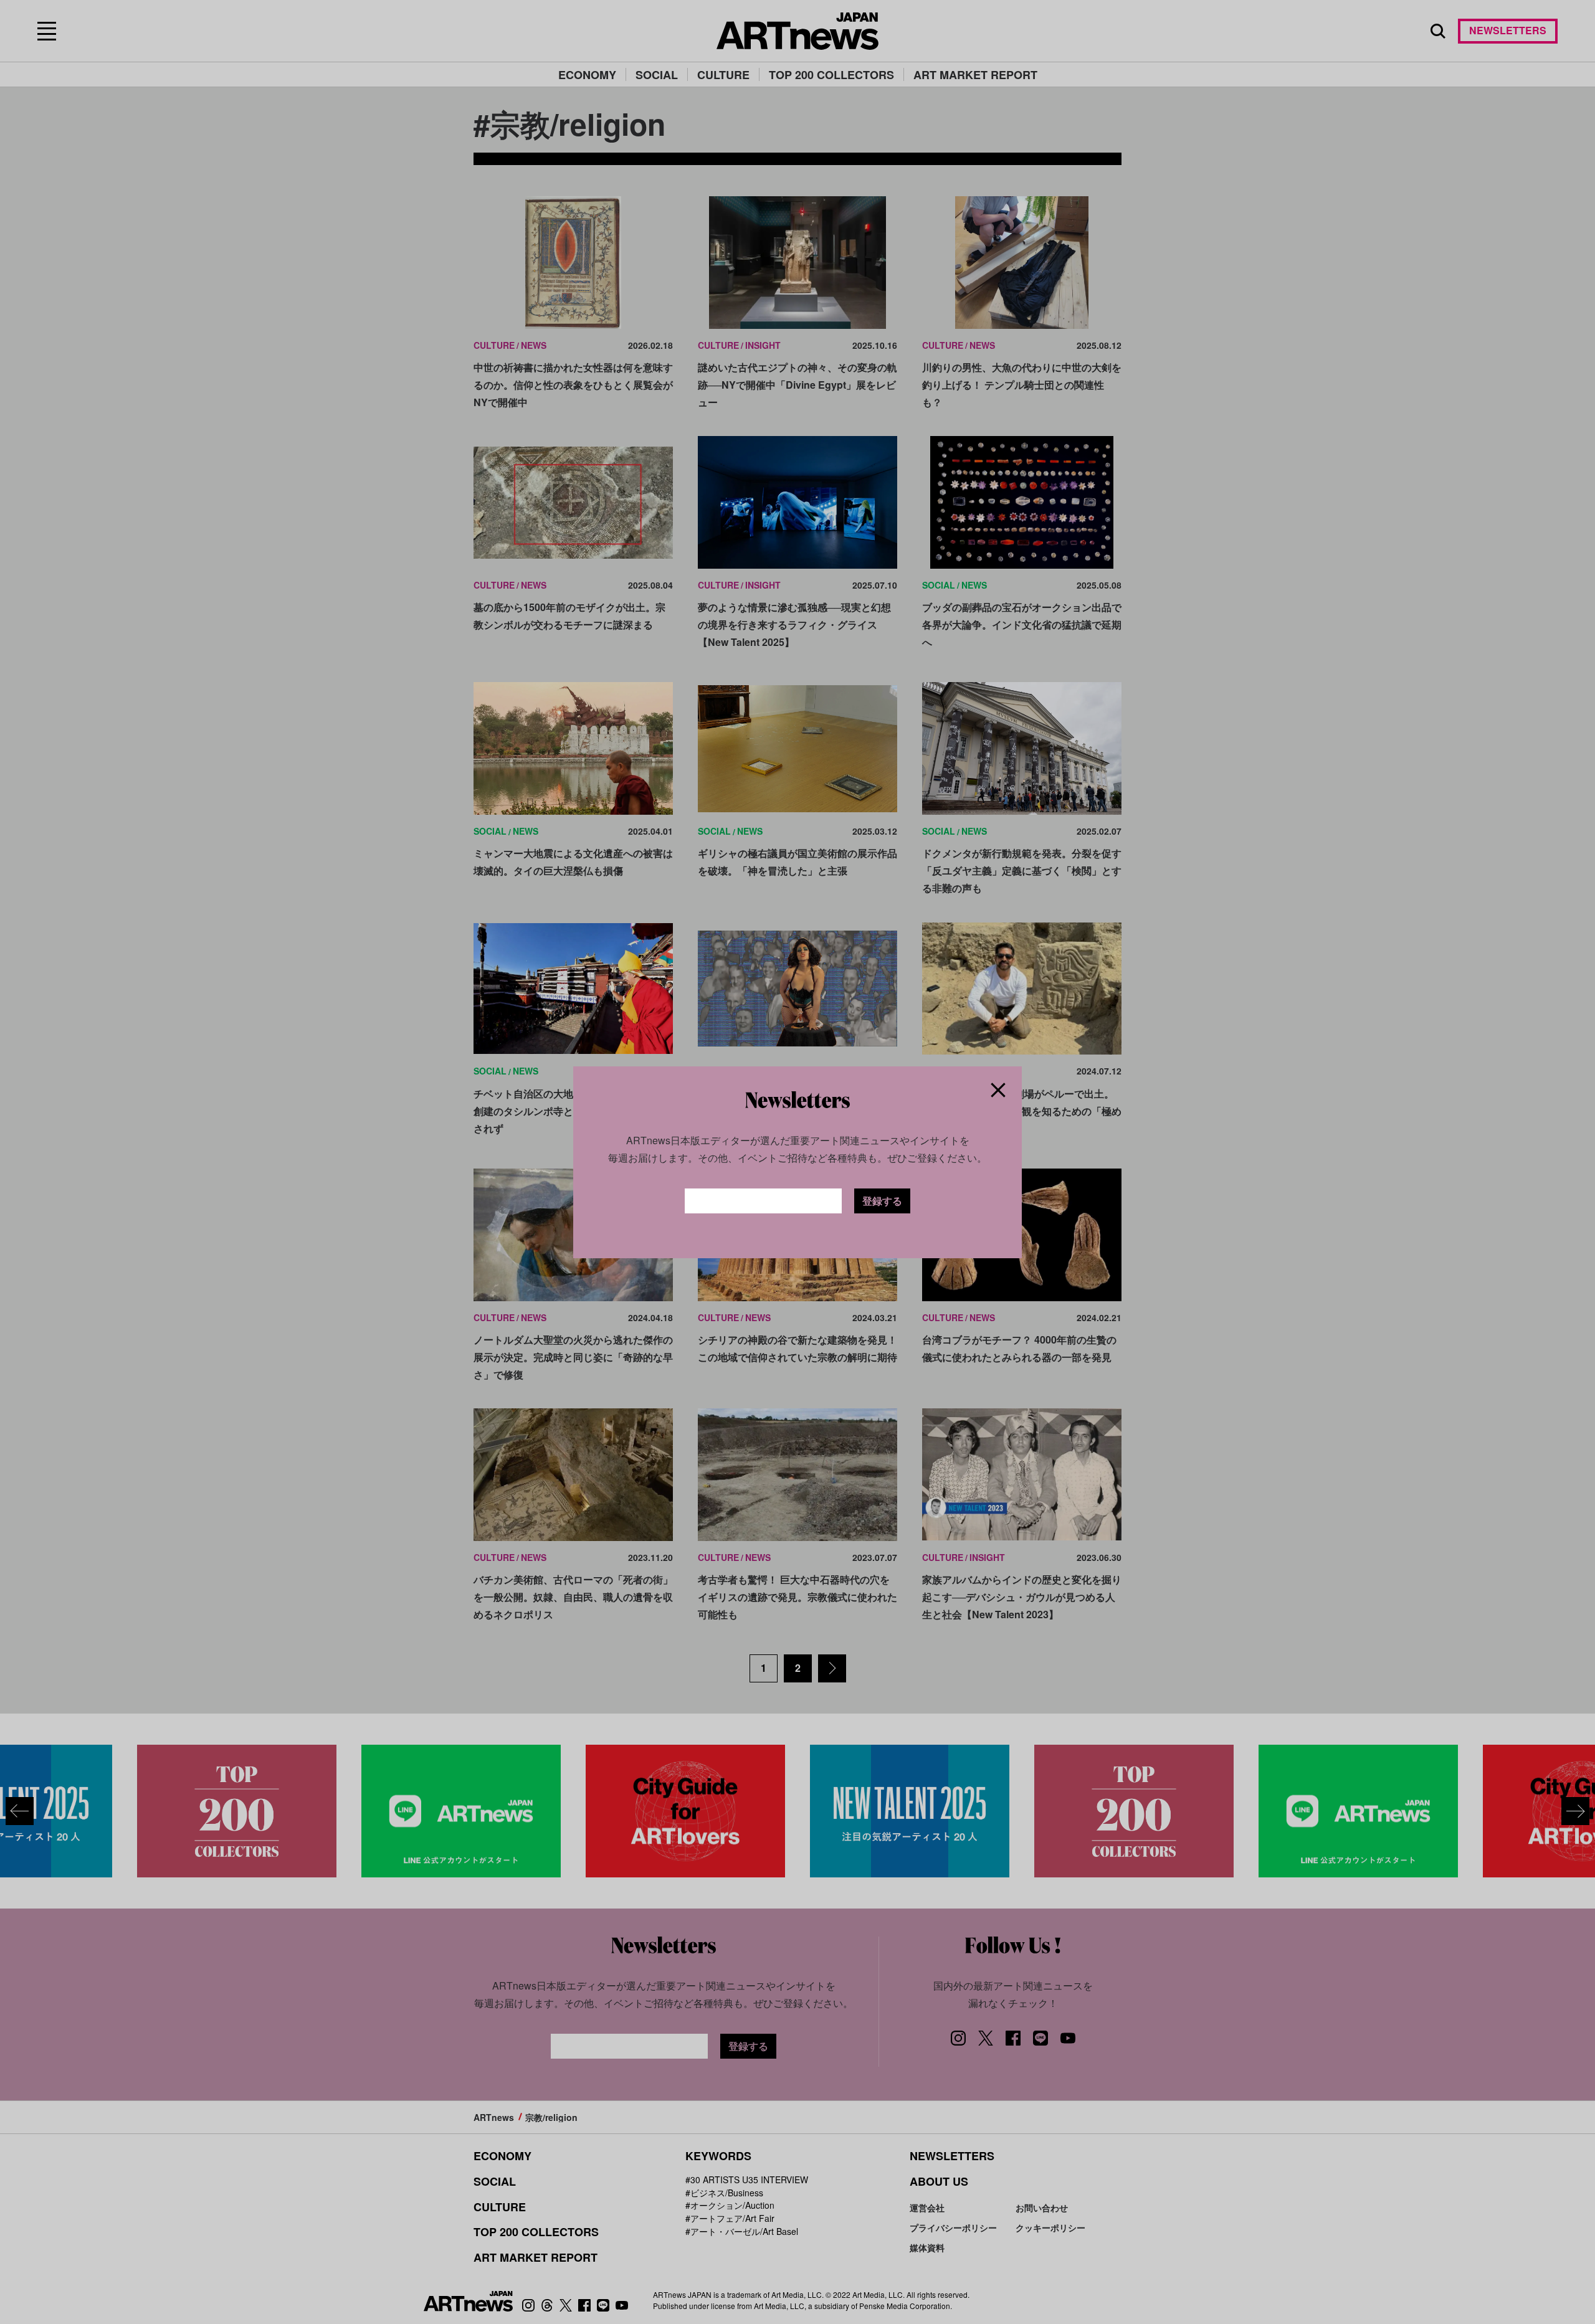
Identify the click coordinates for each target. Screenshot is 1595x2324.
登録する (882, 1201)
